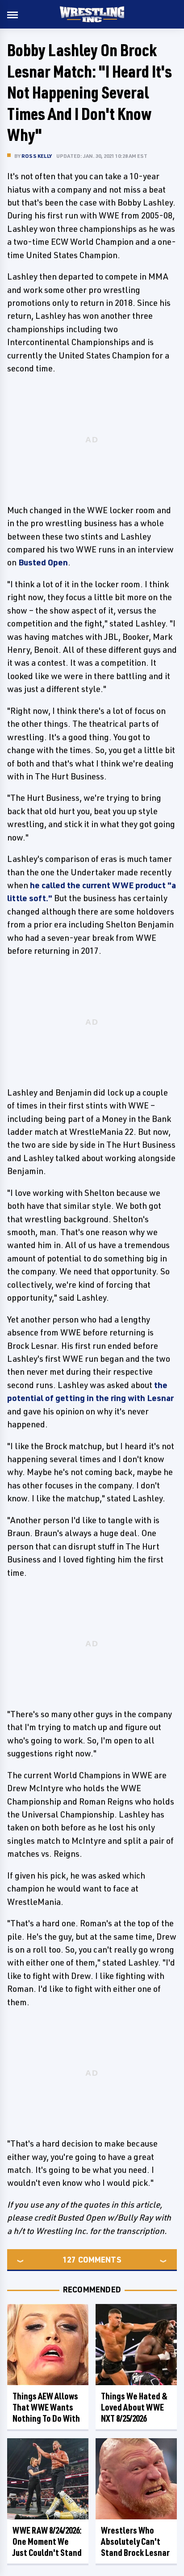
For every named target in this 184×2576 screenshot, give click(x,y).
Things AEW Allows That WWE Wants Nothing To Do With (46, 2407)
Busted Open (43, 562)
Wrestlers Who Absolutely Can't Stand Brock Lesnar (135, 2541)
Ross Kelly (37, 156)
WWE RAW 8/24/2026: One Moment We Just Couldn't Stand (47, 2541)
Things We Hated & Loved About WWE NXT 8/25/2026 (134, 2407)
